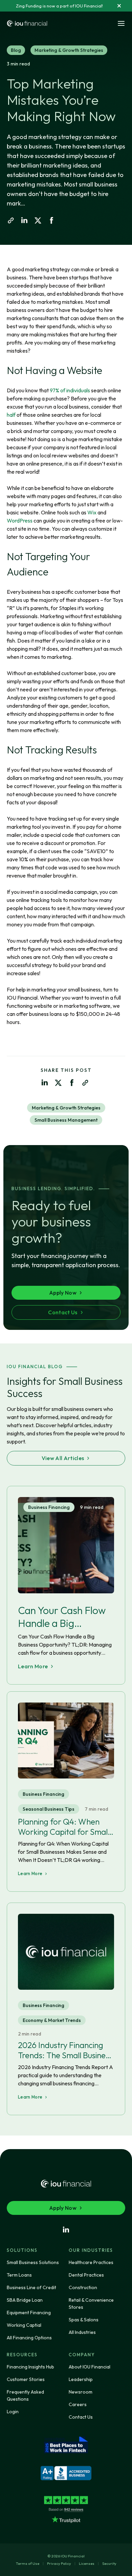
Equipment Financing (29, 2313)
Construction (83, 2287)
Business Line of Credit (31, 2287)
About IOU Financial (90, 2367)
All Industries (82, 2332)
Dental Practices (86, 2275)
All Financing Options (29, 2338)
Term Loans (19, 2275)
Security (109, 2563)
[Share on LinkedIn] (24, 220)
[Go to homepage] (27, 24)
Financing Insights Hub (30, 2367)
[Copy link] (11, 220)
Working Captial (24, 2325)
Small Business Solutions (33, 2262)
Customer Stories (26, 2379)
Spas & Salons (84, 2320)
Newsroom (81, 2392)
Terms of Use (28, 2563)
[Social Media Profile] (66, 2230)
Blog (16, 50)
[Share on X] (38, 220)
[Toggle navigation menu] (121, 23)
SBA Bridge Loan (25, 2300)
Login (13, 2412)
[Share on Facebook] (51, 220)
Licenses (87, 2563)
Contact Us (81, 2417)
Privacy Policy (59, 2563)
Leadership (81, 2379)
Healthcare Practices (91, 2262)
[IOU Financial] (66, 2184)
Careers (78, 2404)
